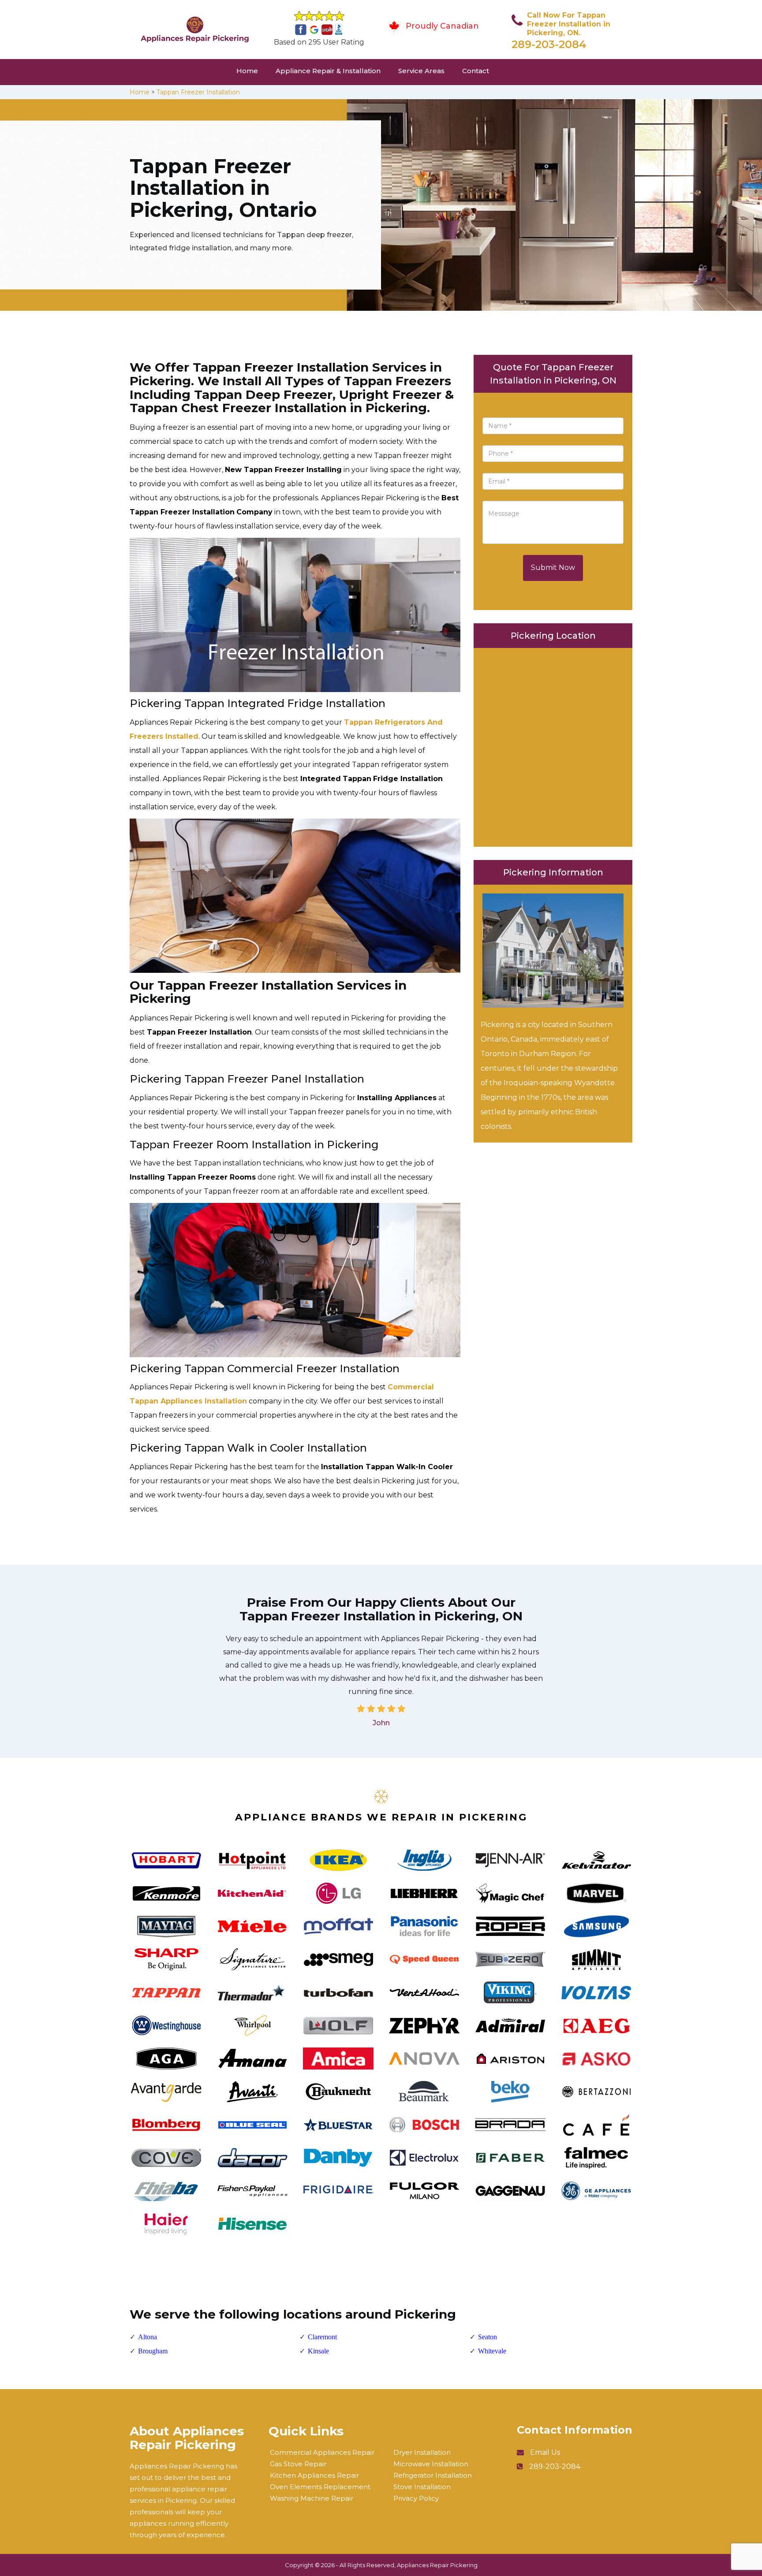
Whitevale (492, 2351)
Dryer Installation (422, 2452)
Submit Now (553, 568)
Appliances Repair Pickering (437, 2565)
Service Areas (421, 71)
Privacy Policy (416, 2498)
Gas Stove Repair (298, 2464)
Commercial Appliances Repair (322, 2452)
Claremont (322, 2337)
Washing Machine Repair (312, 2498)
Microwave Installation (431, 2464)
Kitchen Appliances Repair (314, 2475)
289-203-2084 (549, 44)
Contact (476, 71)
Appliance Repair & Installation (328, 71)
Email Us (545, 2452)
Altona (148, 2337)
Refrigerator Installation (433, 2475)
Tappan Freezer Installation (198, 92)
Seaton (487, 2337)
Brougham (153, 2351)
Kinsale (318, 2351)
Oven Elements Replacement (320, 2487)
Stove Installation (422, 2487)
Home (247, 71)
